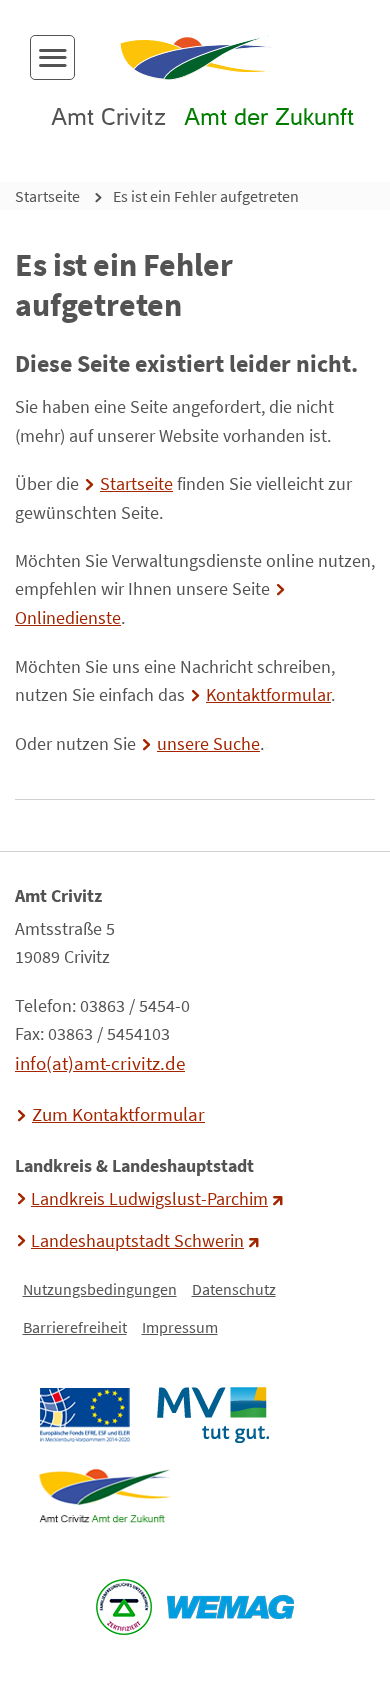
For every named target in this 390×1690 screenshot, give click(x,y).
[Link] (104, 1496)
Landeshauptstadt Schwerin (137, 1241)
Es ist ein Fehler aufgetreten (206, 196)
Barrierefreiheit (75, 1327)
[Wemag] (231, 1607)
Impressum (180, 1327)
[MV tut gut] (212, 1415)
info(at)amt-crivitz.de (100, 1063)
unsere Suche (208, 744)
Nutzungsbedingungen (100, 1289)
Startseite (47, 196)
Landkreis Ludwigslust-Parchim (149, 1199)
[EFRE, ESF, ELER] (84, 1415)
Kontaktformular (268, 695)
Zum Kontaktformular (118, 1114)
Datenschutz (234, 1289)
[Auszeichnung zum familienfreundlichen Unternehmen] (124, 1607)
